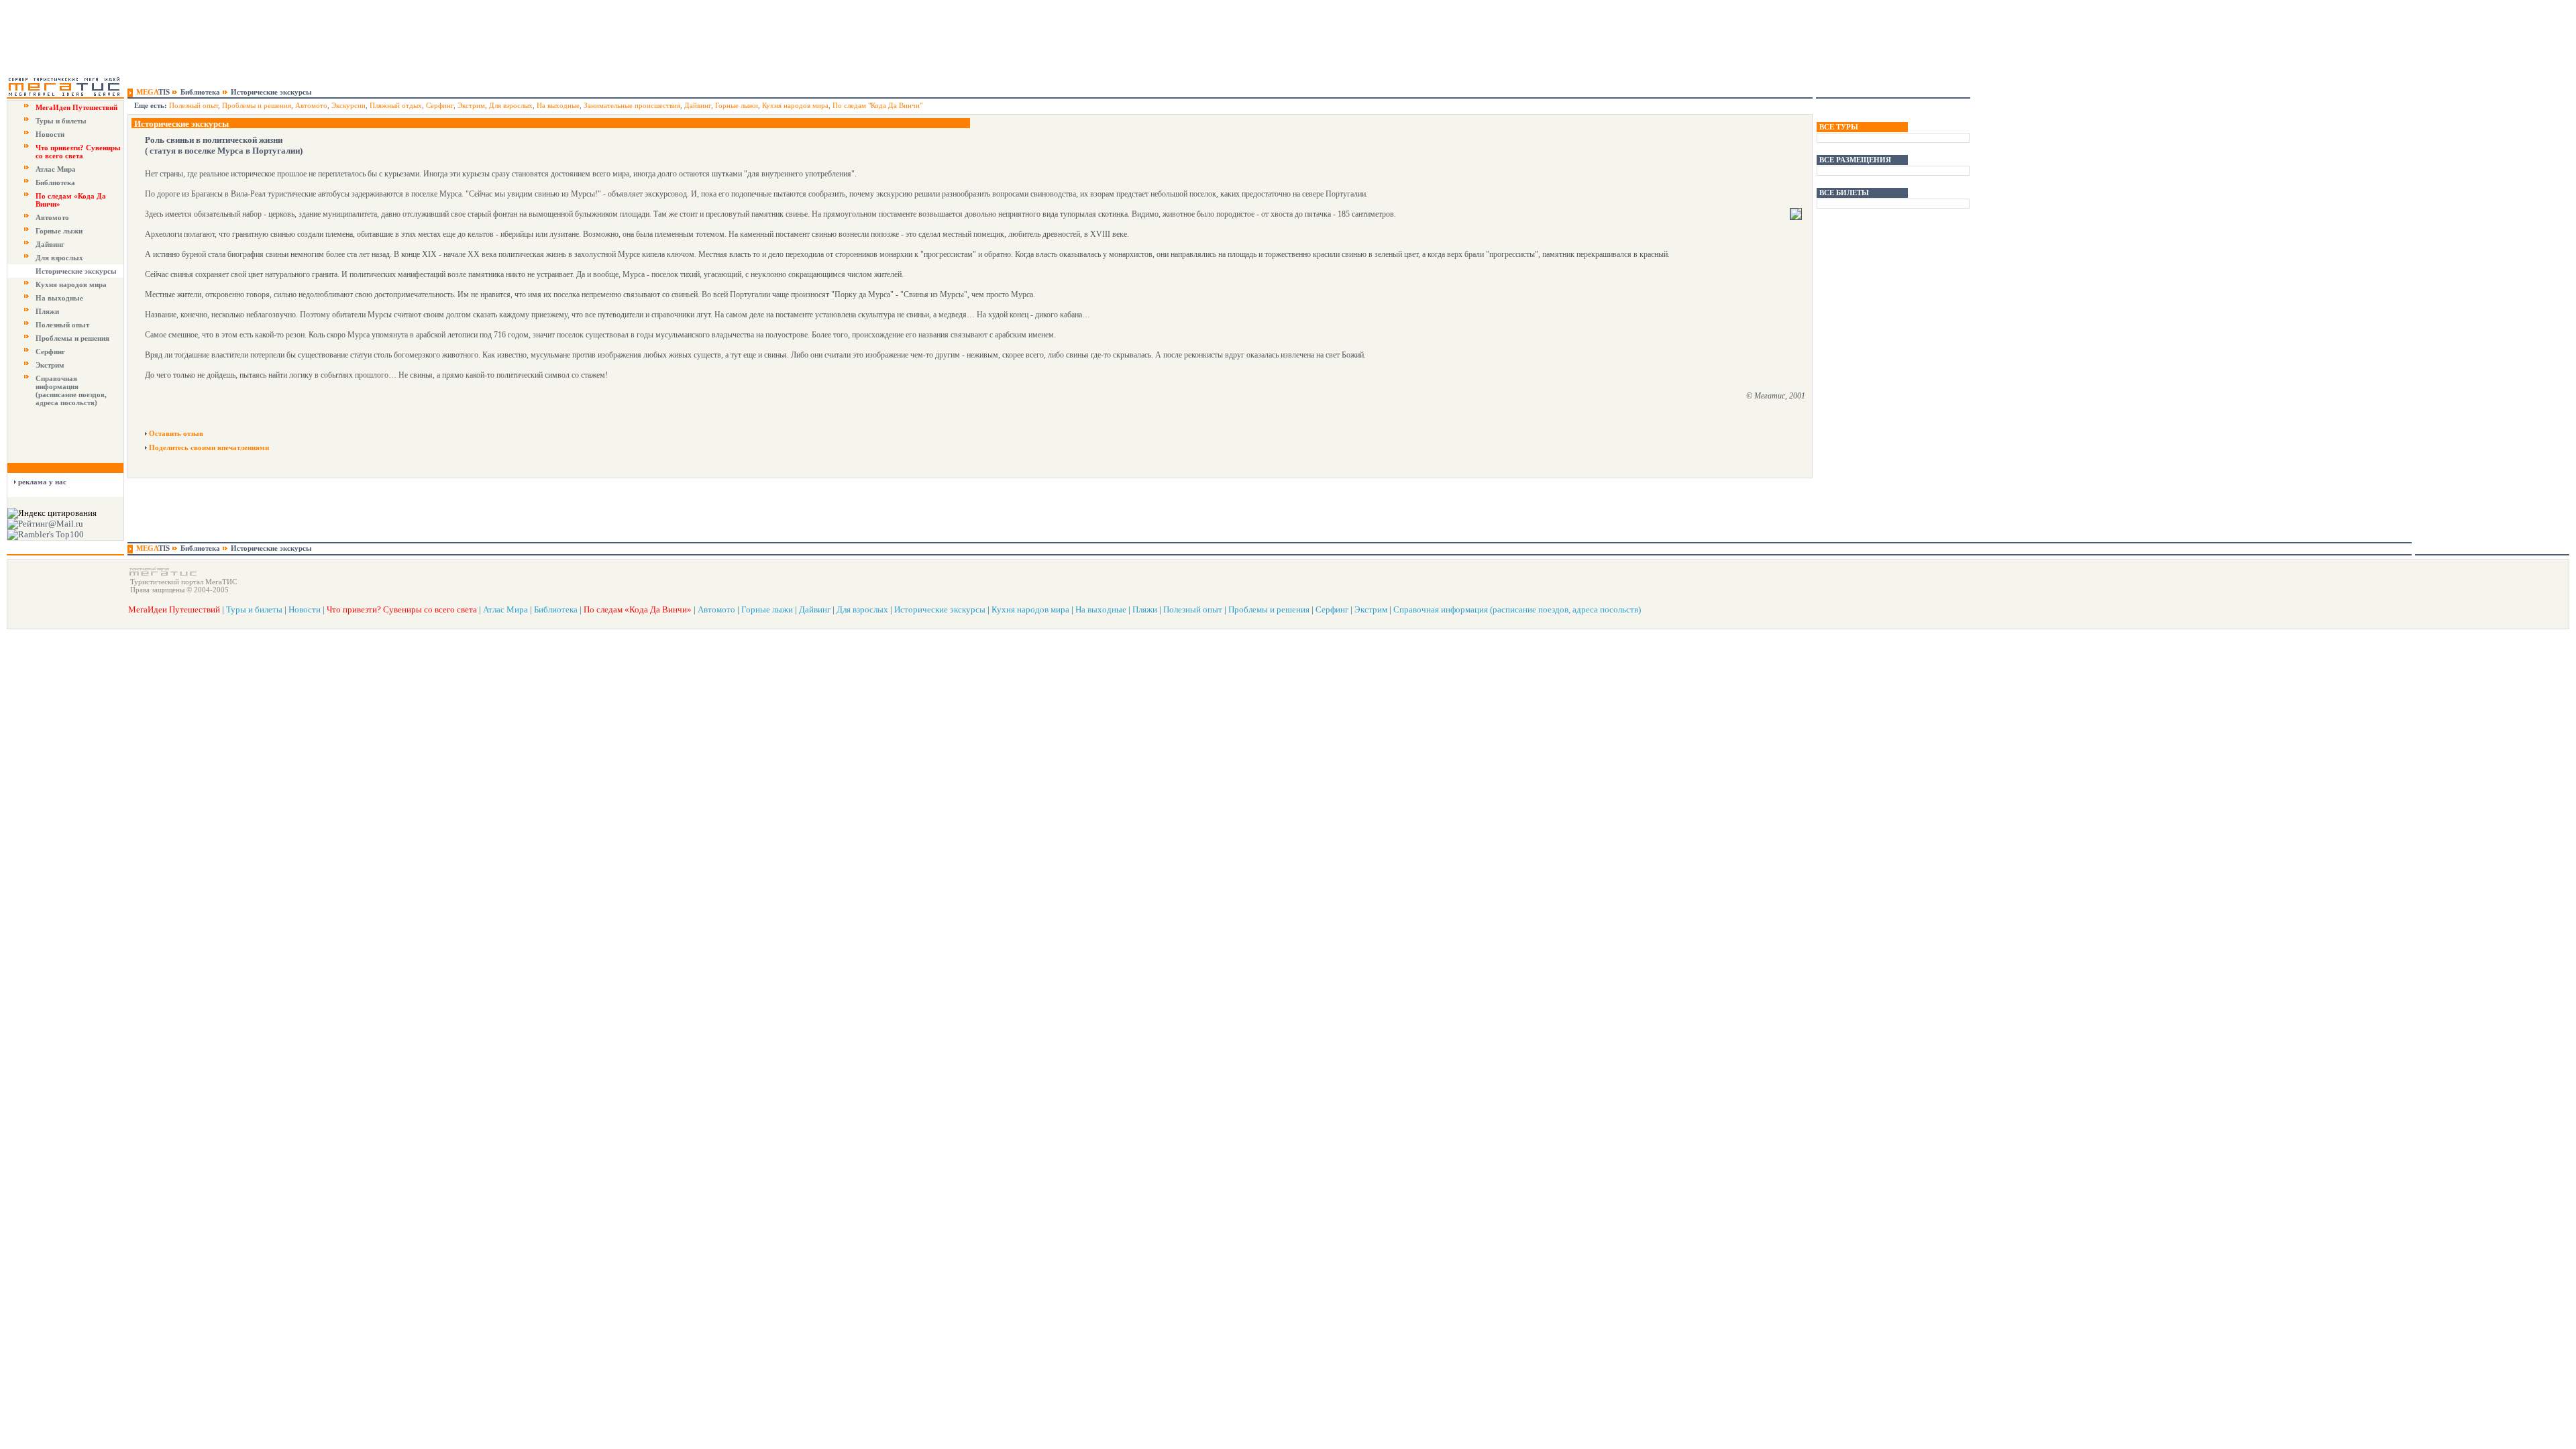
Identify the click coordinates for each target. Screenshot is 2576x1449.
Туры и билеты (61, 121)
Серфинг (50, 352)
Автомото (52, 217)
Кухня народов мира (71, 284)
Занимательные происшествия (632, 105)
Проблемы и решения (72, 338)
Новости (50, 134)
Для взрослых (59, 258)
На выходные (59, 298)
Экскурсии (348, 105)
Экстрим (50, 365)
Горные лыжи (59, 231)
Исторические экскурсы (76, 271)
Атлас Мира (56, 169)
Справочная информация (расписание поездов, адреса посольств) (71, 390)
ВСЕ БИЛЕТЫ (1844, 193)
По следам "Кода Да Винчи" (877, 105)
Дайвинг (50, 244)
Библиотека (55, 182)
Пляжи (47, 311)
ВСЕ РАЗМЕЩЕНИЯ (1855, 160)
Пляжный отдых (396, 105)
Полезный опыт (62, 325)
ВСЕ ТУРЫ (1839, 127)
